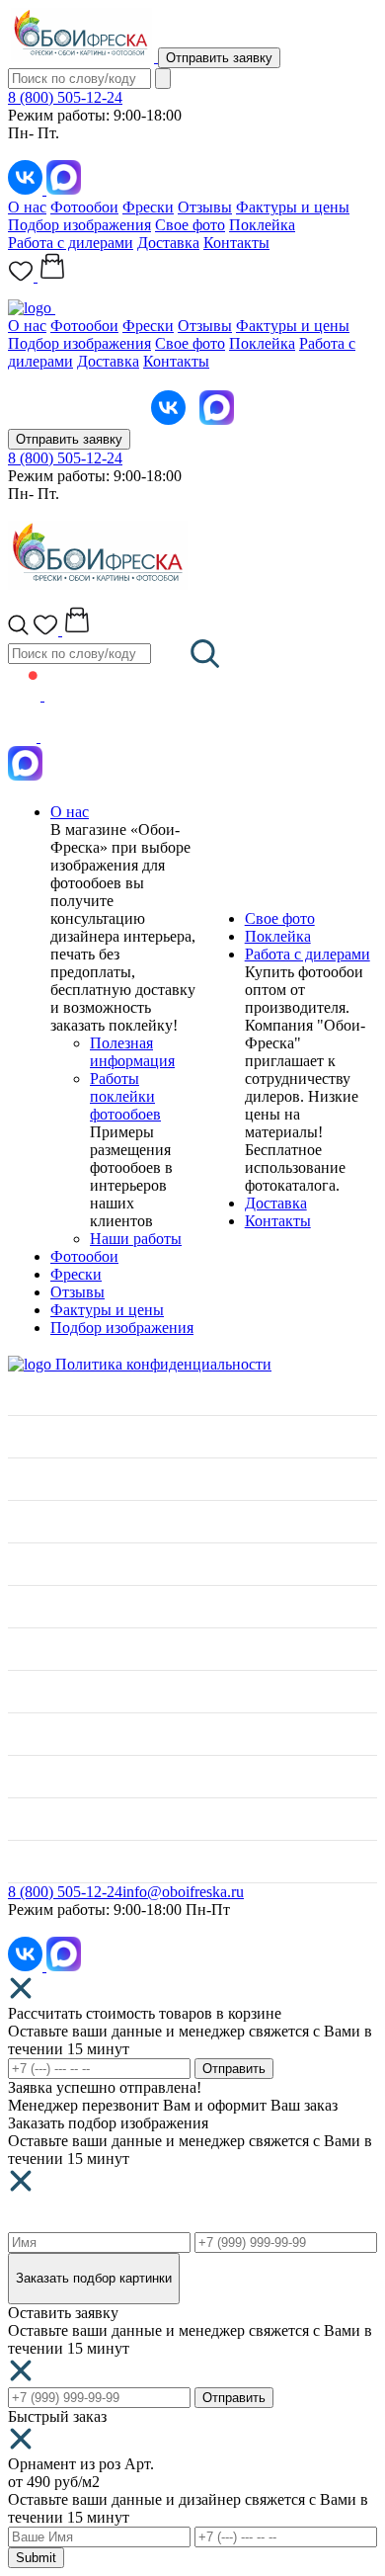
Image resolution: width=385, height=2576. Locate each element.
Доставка (168, 243)
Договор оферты (64, 1819)
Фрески (148, 207)
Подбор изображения (79, 225)
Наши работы (136, 1239)
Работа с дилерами (71, 243)
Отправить (234, 2069)
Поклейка (262, 225)
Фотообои (84, 207)
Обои (26, 1564)
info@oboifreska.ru (183, 1892)
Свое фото (190, 225)
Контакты (236, 243)
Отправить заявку (219, 58)
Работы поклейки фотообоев (125, 1096)
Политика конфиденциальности (163, 1364)
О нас (27, 207)
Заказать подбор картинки (94, 2278)
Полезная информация (132, 1052)
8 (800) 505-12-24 (65, 97)
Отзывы (205, 207)
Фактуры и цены (293, 207)
